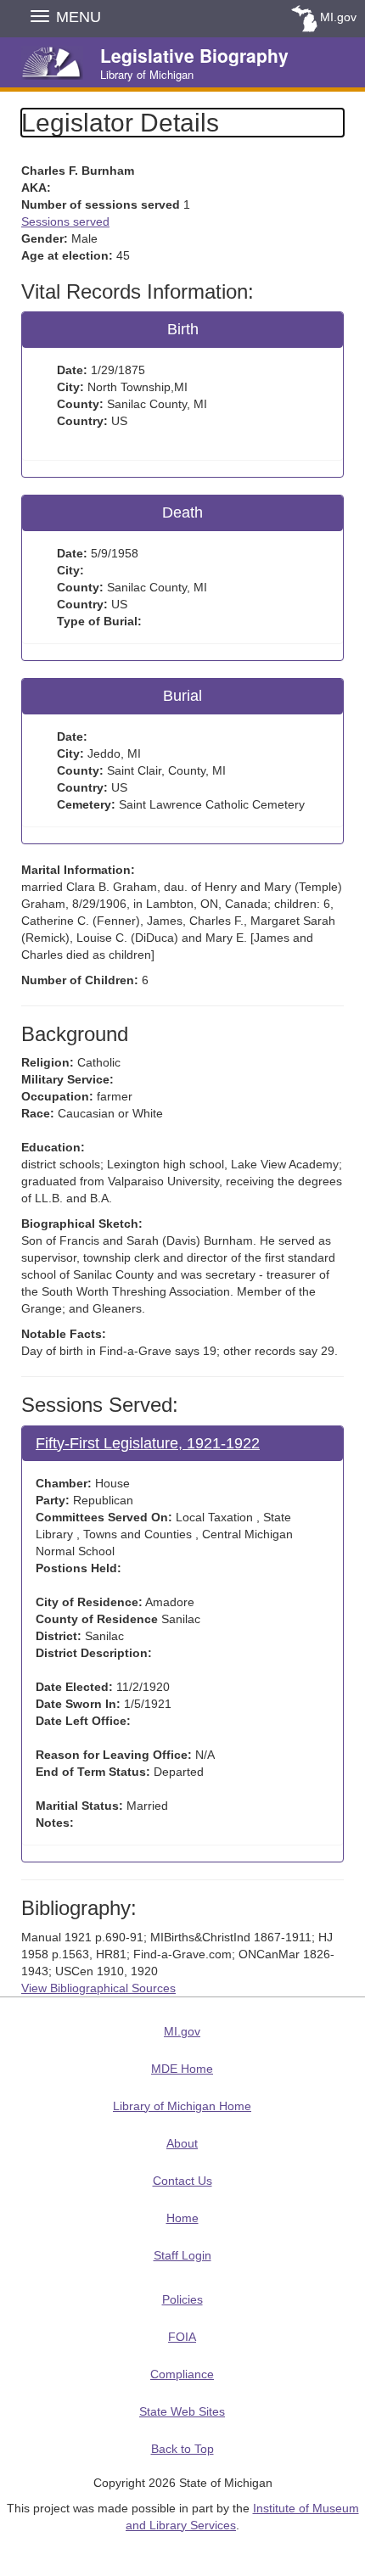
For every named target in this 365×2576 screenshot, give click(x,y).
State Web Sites (182, 2411)
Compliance (182, 2374)
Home (182, 2218)
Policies (182, 2299)
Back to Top (182, 2449)
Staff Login (182, 2255)
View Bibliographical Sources (98, 1988)
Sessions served (65, 221)
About (182, 2143)
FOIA (182, 2337)
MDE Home (182, 2069)
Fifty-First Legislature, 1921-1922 (148, 1443)
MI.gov (338, 17)
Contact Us (182, 2181)
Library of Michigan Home (182, 2106)
